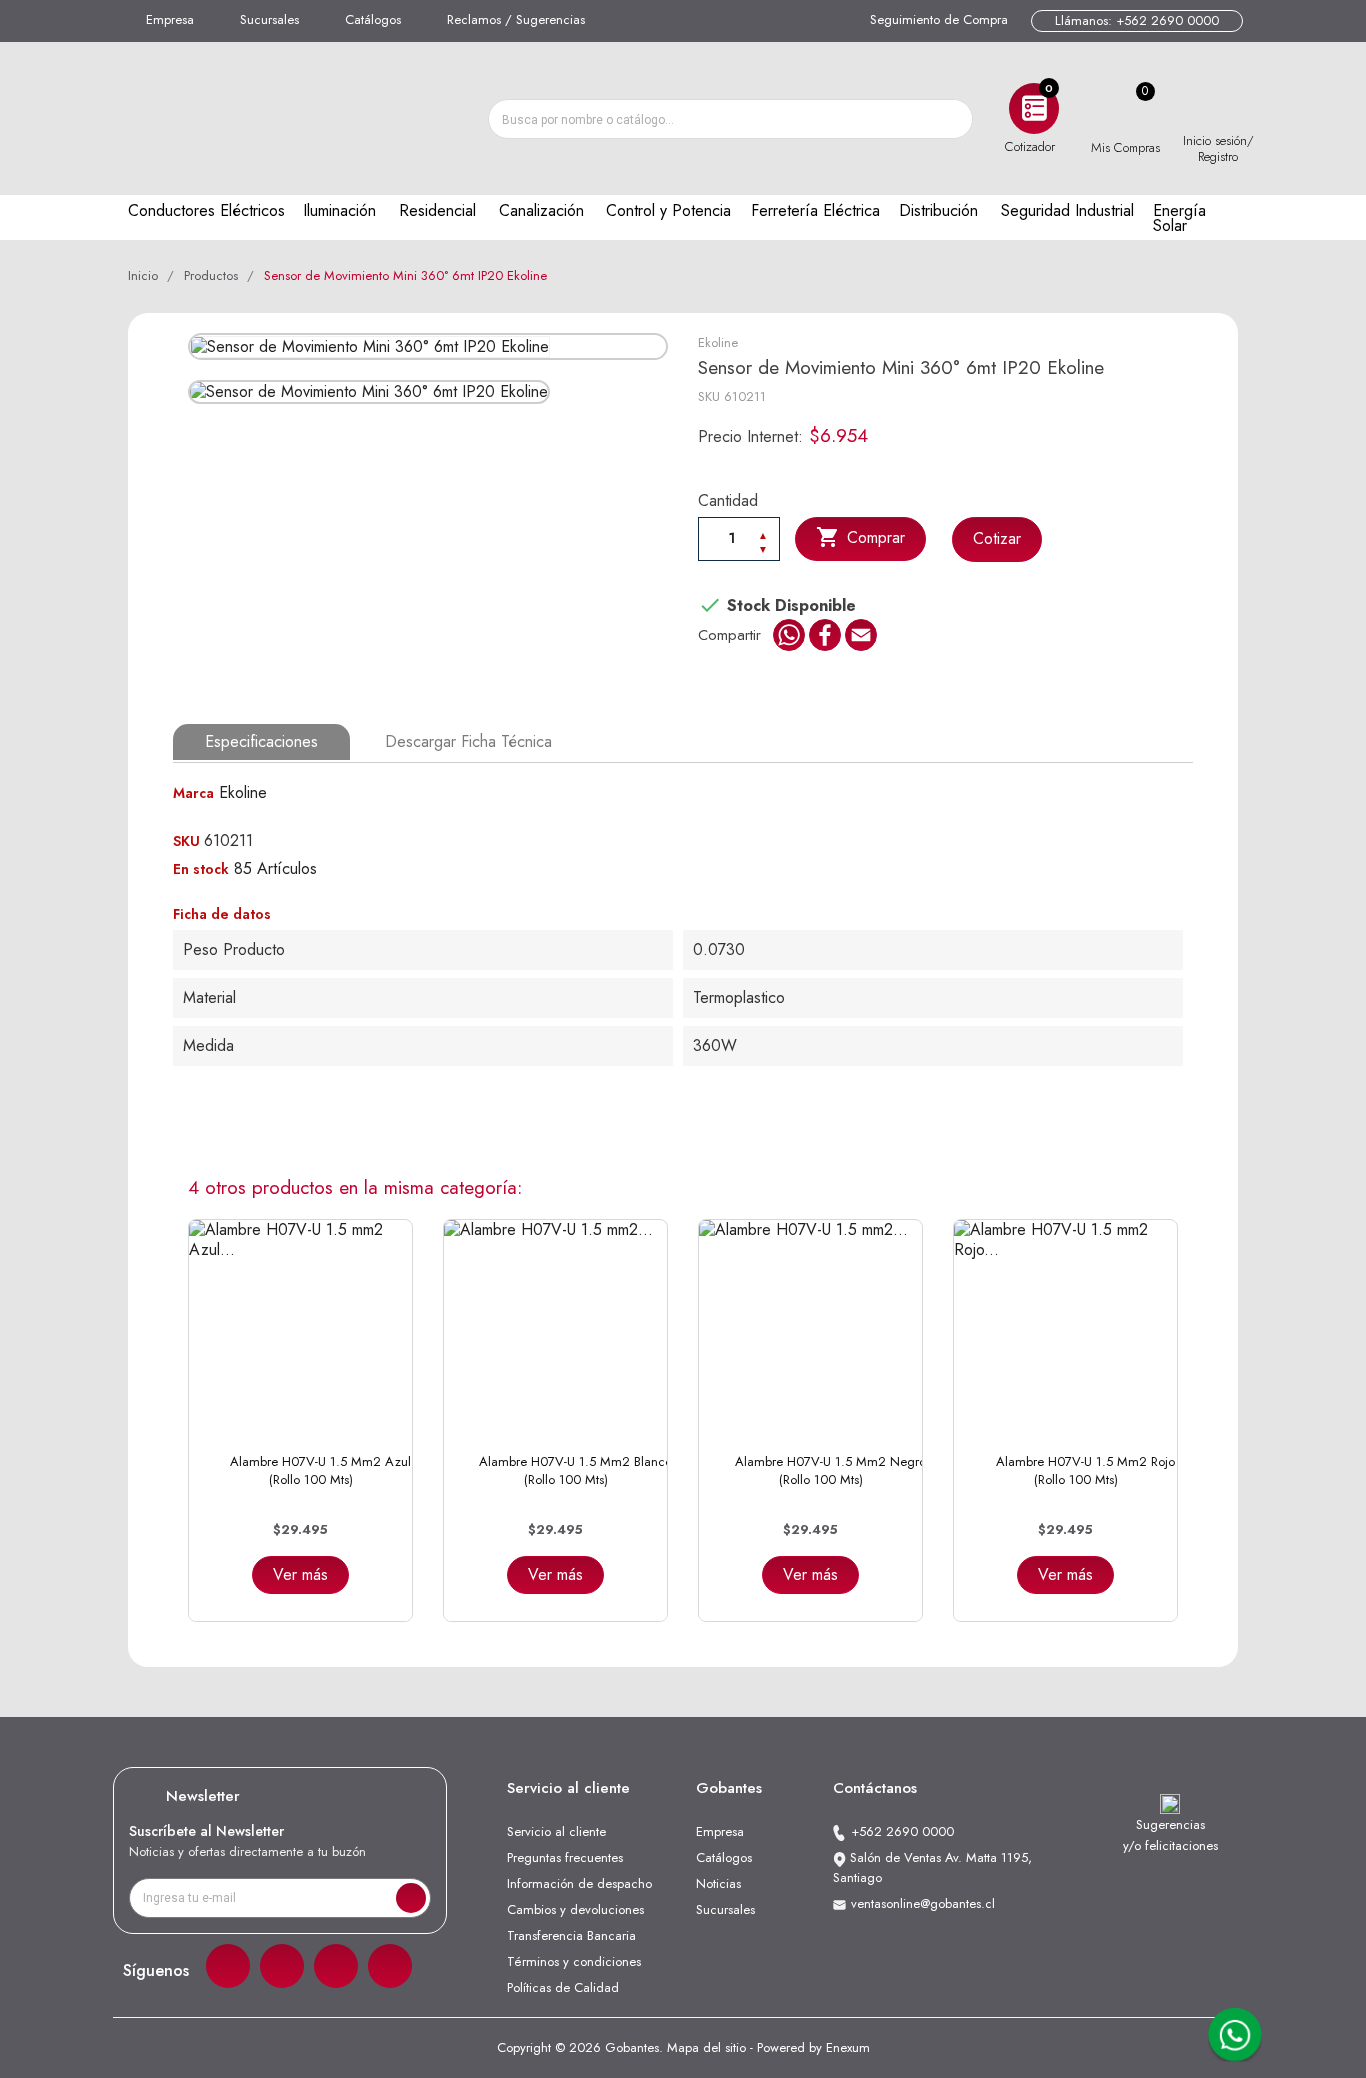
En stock (201, 869)
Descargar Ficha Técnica (468, 741)
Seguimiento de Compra (939, 19)
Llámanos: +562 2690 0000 (1137, 20)
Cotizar (997, 538)
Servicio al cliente (556, 1831)
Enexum (848, 2047)
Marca (193, 793)
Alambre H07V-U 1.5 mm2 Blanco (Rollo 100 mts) (575, 1470)
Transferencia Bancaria (571, 1935)
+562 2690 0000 (902, 1831)
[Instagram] (282, 1966)
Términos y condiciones (574, 1961)
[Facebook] (228, 1966)
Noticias (718, 1883)
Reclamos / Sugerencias (516, 19)
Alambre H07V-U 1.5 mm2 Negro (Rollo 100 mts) (830, 1470)
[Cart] (1125, 108)
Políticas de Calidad (563, 1987)
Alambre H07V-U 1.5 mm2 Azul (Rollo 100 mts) (320, 1470)
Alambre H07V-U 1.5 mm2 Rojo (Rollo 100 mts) (1085, 1470)
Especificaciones (261, 741)
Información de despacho (579, 1883)
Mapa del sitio (706, 2047)
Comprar (860, 537)
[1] (411, 1898)
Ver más (300, 1574)
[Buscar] (952, 119)
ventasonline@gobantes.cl (923, 1903)
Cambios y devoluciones (575, 1909)
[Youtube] (390, 1966)
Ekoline (718, 342)
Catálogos (373, 19)
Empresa (170, 19)
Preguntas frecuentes (565, 1857)
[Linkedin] (336, 1966)
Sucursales (269, 19)
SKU (709, 396)
